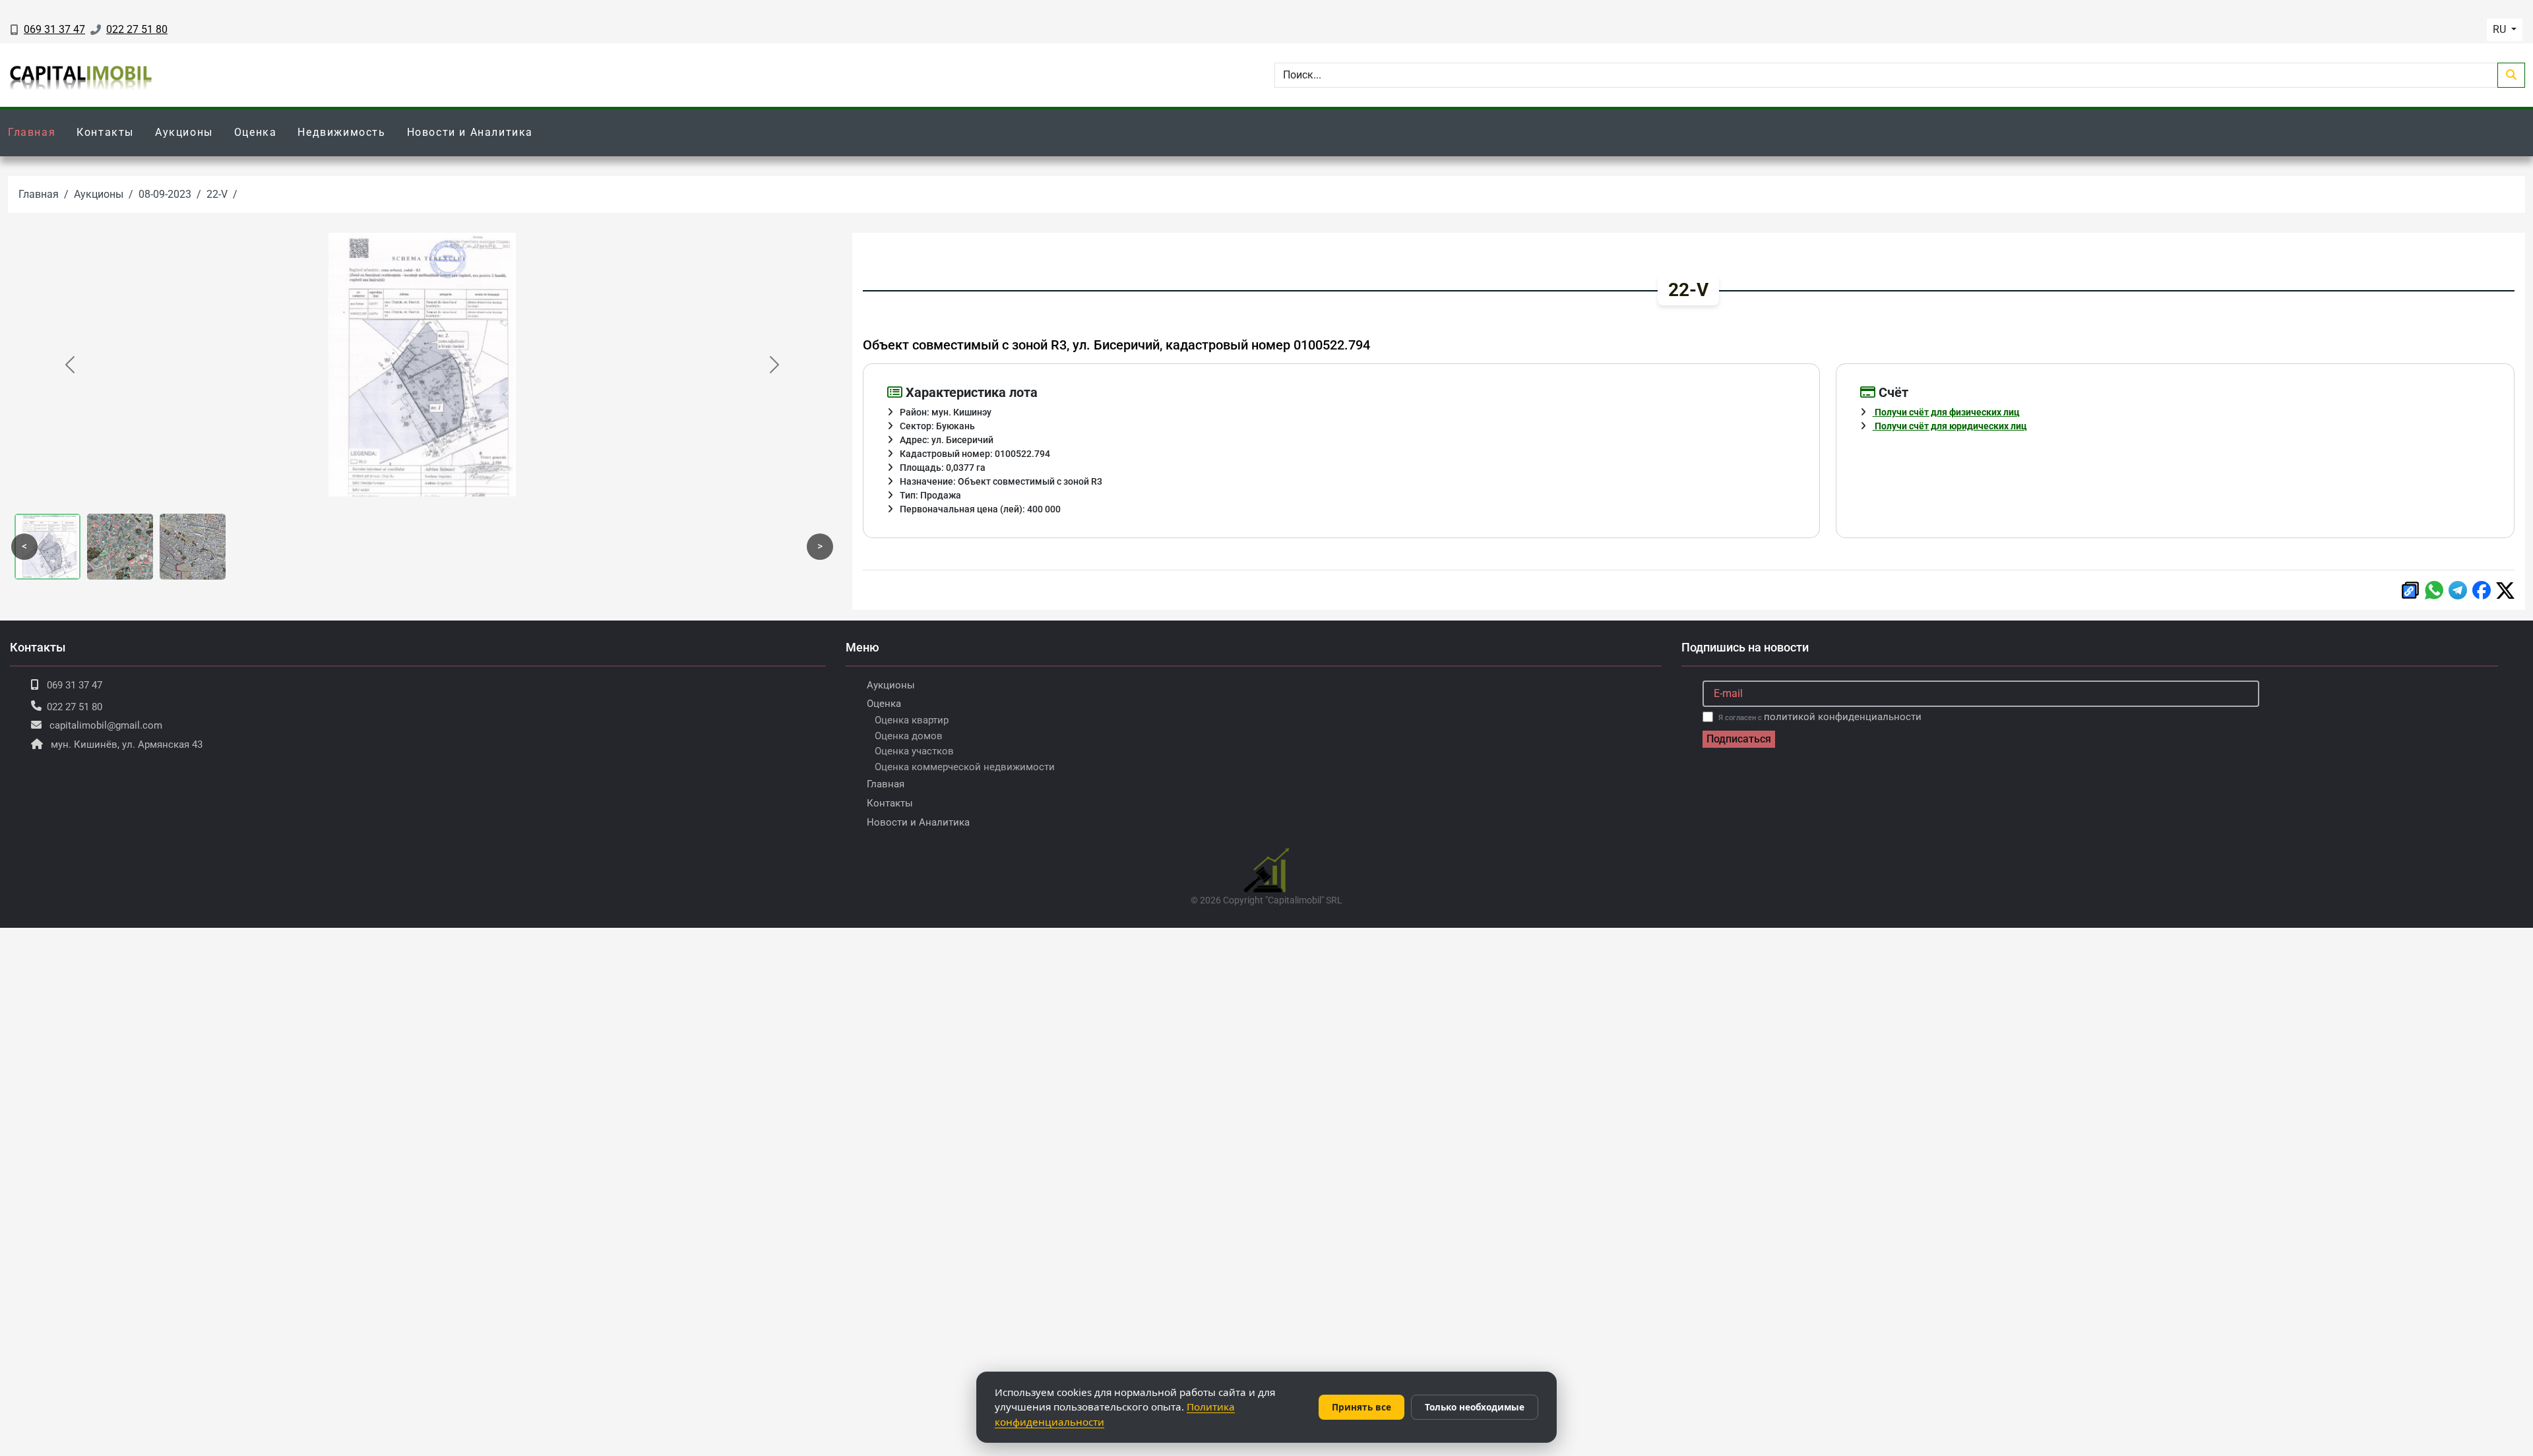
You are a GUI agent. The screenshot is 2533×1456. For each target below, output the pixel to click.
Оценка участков (914, 751)
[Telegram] (2458, 590)
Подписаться (1739, 739)
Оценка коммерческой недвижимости (965, 767)
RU (2501, 29)
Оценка (256, 132)
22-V (217, 194)
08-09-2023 (165, 194)
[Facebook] (2482, 590)
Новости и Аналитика (470, 132)
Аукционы (184, 132)
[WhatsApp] (2434, 590)
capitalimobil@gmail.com (106, 725)
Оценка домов (909, 736)
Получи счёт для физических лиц (1946, 412)
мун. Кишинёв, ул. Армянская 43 (127, 744)
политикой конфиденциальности (1843, 717)
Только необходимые (1475, 1407)
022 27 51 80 (137, 29)
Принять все (1361, 1407)
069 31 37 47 (54, 29)
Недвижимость (341, 132)
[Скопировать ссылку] (2410, 590)
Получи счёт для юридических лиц (1950, 426)
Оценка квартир (912, 720)
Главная (32, 132)
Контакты (105, 132)
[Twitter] (2505, 591)
